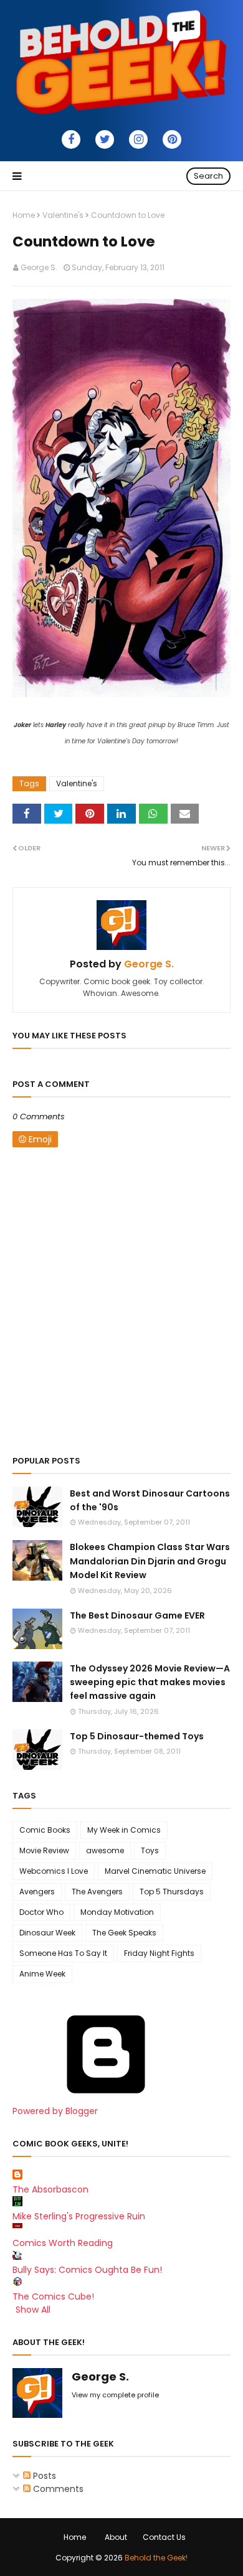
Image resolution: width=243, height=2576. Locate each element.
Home (24, 215)
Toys (150, 1850)
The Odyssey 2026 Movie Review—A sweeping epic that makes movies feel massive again (150, 1682)
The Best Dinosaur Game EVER (137, 1615)
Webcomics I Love (54, 1871)
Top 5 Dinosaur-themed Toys (137, 1736)
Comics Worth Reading (63, 2243)
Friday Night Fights (159, 1953)
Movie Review (44, 1850)
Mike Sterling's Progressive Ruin (79, 2216)
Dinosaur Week (47, 1933)
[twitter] (105, 139)
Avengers (37, 1892)
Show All (33, 2310)
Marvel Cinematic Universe (155, 1871)
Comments (57, 2489)
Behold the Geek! (156, 2558)
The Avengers (97, 1892)
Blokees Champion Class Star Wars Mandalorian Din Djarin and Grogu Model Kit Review (150, 1561)
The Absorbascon (50, 2189)
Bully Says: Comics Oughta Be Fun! (87, 2270)
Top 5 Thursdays (172, 1892)
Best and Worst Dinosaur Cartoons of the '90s (150, 1500)
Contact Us (164, 2537)
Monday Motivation (117, 1912)
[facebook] (71, 139)
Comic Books (45, 1830)
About (116, 2537)
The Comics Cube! (53, 2296)
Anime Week (42, 1974)
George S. (39, 267)
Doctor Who (41, 1912)
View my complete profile (115, 2395)
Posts (43, 2476)
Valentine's (63, 215)
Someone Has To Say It (63, 1953)
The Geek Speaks (124, 1933)
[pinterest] (172, 139)
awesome (105, 1850)
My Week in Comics (124, 1830)
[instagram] (138, 139)
